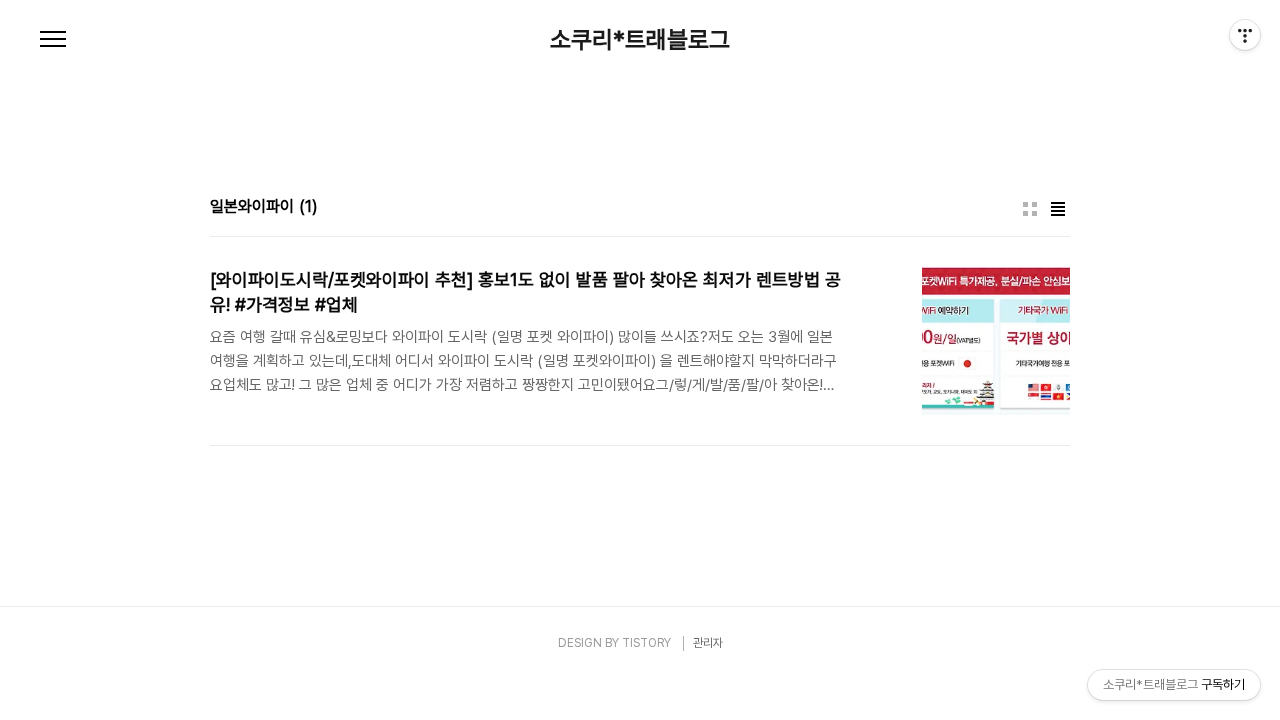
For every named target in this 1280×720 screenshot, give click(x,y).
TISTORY (646, 643)
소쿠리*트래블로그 (640, 40)
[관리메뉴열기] (1245, 35)
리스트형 (1058, 209)
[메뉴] (53, 40)
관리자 (708, 643)
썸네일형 (1030, 209)
